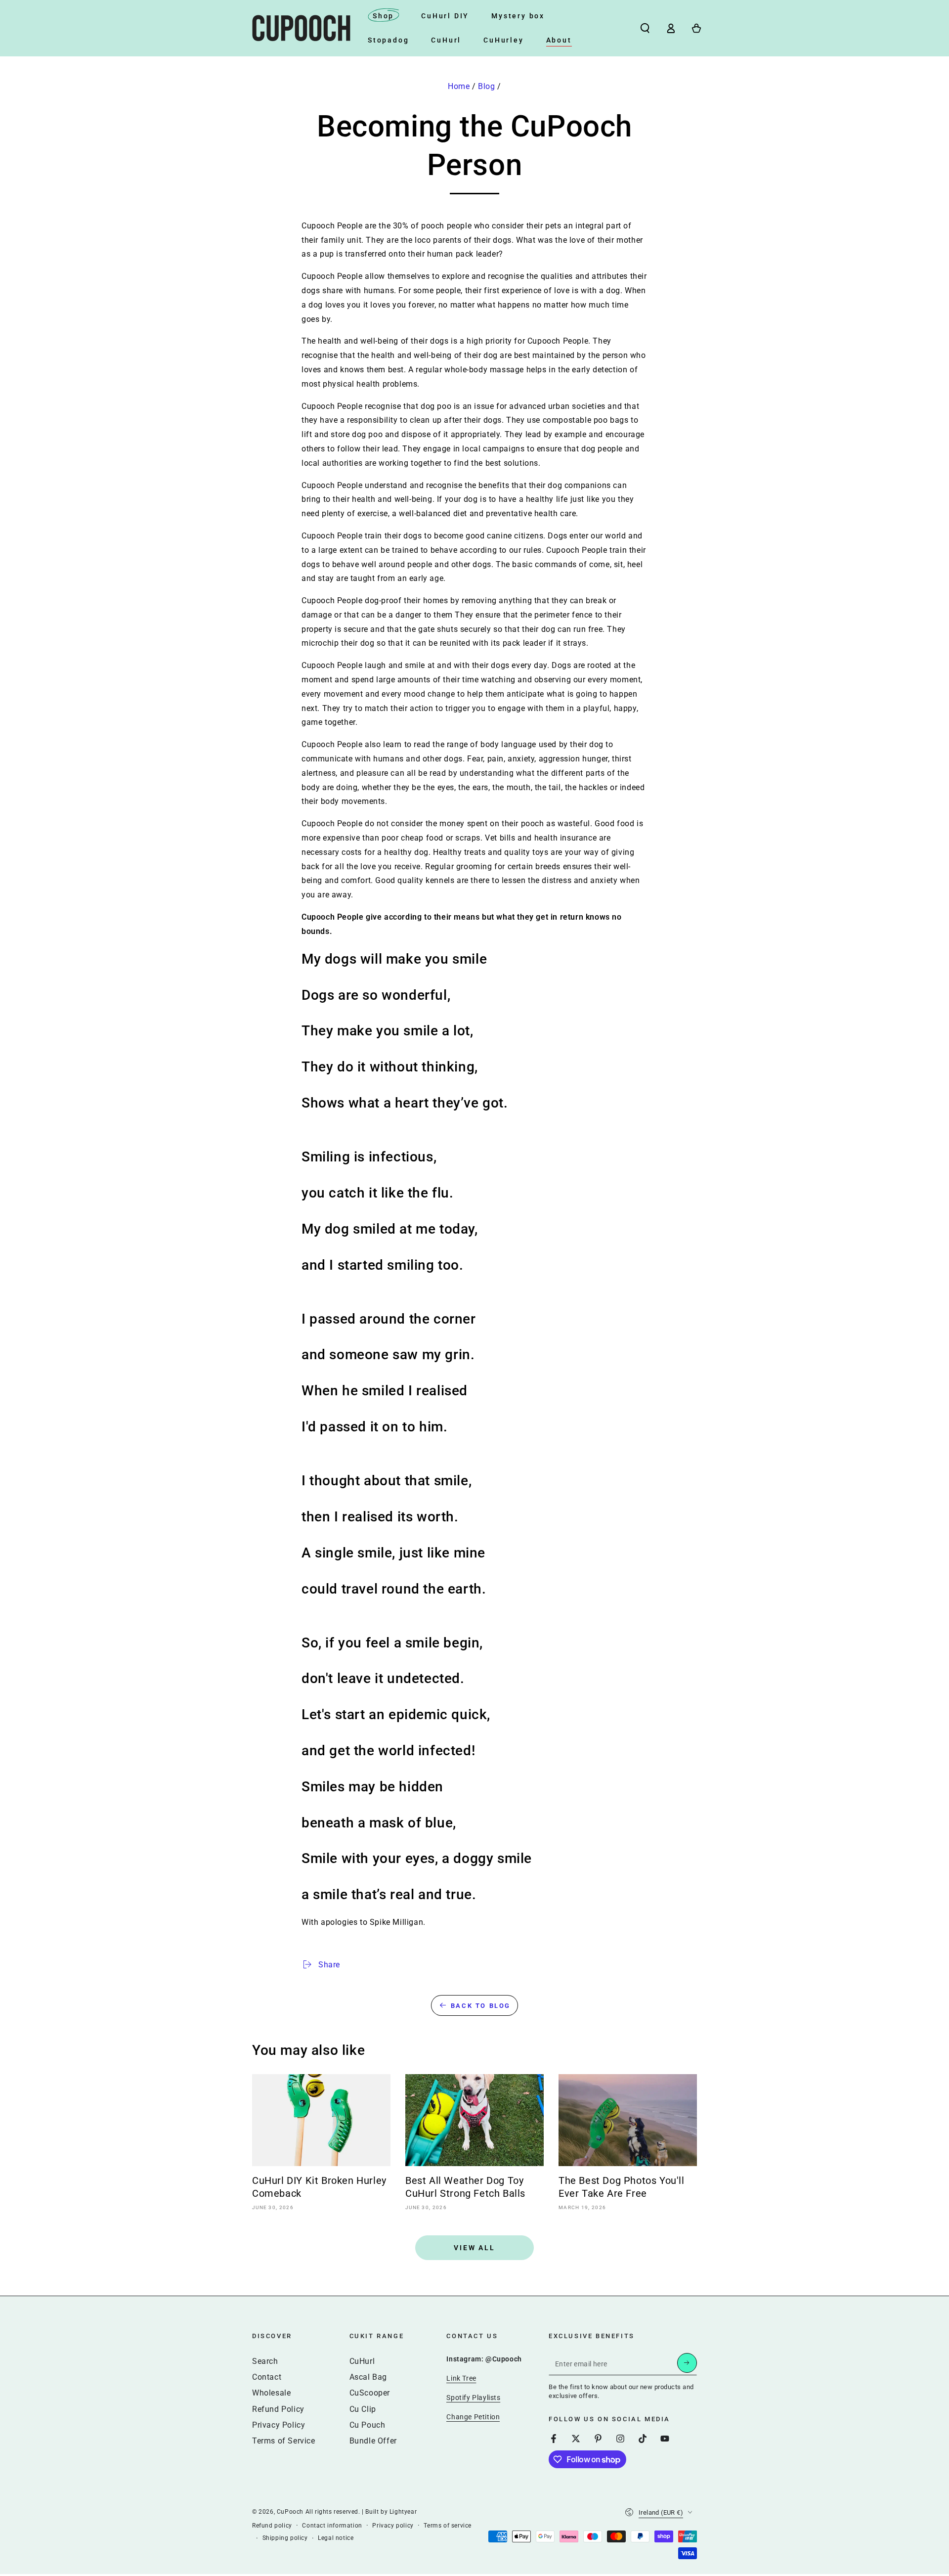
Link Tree (461, 2378)
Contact (267, 2377)
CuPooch (290, 2512)
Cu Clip (363, 2409)
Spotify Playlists (473, 2398)
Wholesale (271, 2393)
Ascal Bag (368, 2377)
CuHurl (362, 2361)
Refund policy (272, 2526)
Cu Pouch (367, 2425)
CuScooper (370, 2393)
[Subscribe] (687, 2363)
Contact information (332, 2526)
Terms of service (448, 2526)
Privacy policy (393, 2526)
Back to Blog (481, 2006)
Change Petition (473, 2417)
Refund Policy (278, 2409)
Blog (486, 86)
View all (474, 2248)
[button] (645, 28)
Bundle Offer (373, 2441)
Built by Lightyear (391, 2512)
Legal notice (336, 2538)
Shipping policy (285, 2538)
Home (459, 86)
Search (265, 2361)
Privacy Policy (279, 2425)
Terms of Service (284, 2441)
